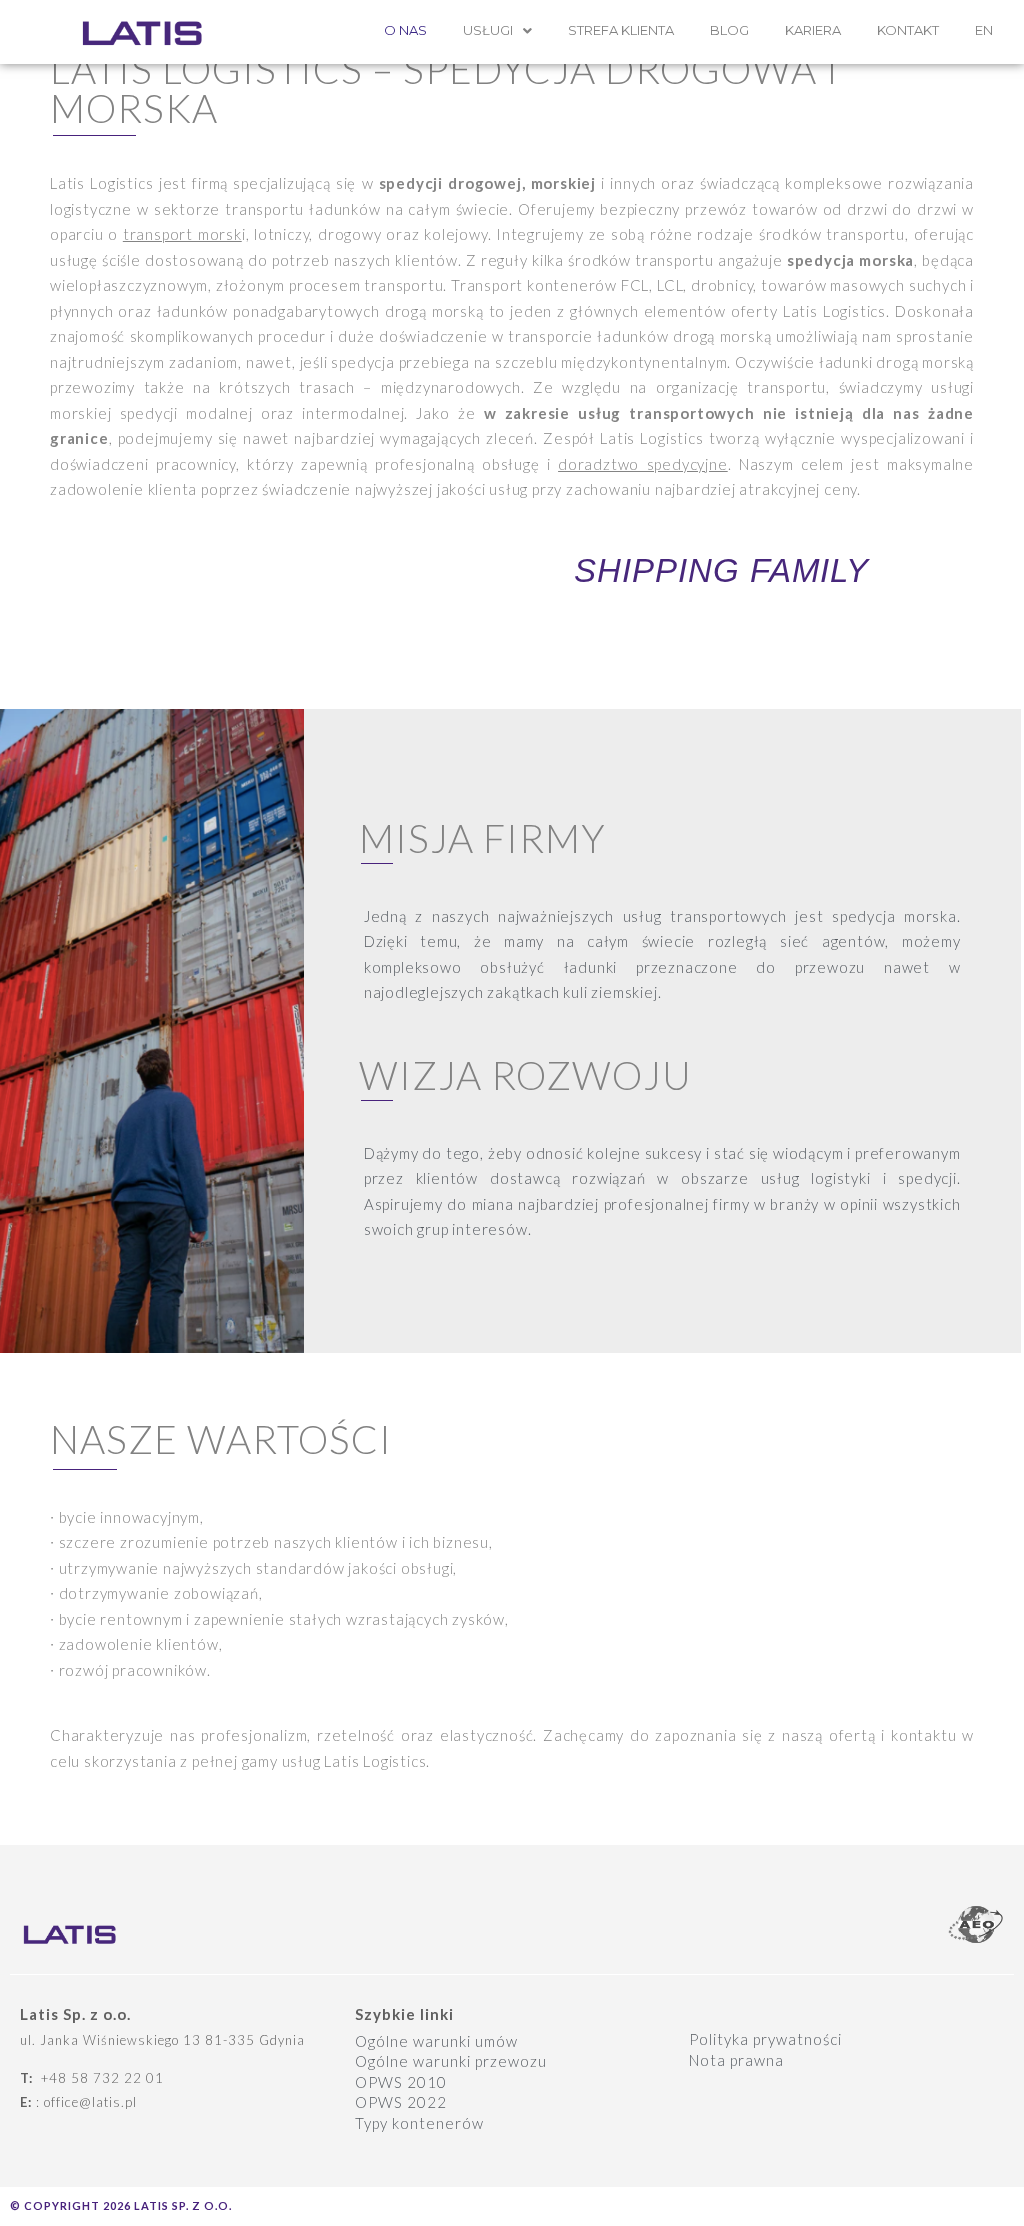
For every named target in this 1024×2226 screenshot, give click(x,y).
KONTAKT (908, 30)
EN (984, 30)
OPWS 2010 (401, 2082)
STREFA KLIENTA (621, 30)
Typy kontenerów (419, 2123)
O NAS (405, 30)
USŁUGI (488, 30)
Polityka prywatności (765, 2039)
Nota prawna (736, 2060)
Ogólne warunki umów (436, 2041)
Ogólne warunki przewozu (451, 2061)
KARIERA (813, 30)
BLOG (729, 30)
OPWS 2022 (401, 2102)
